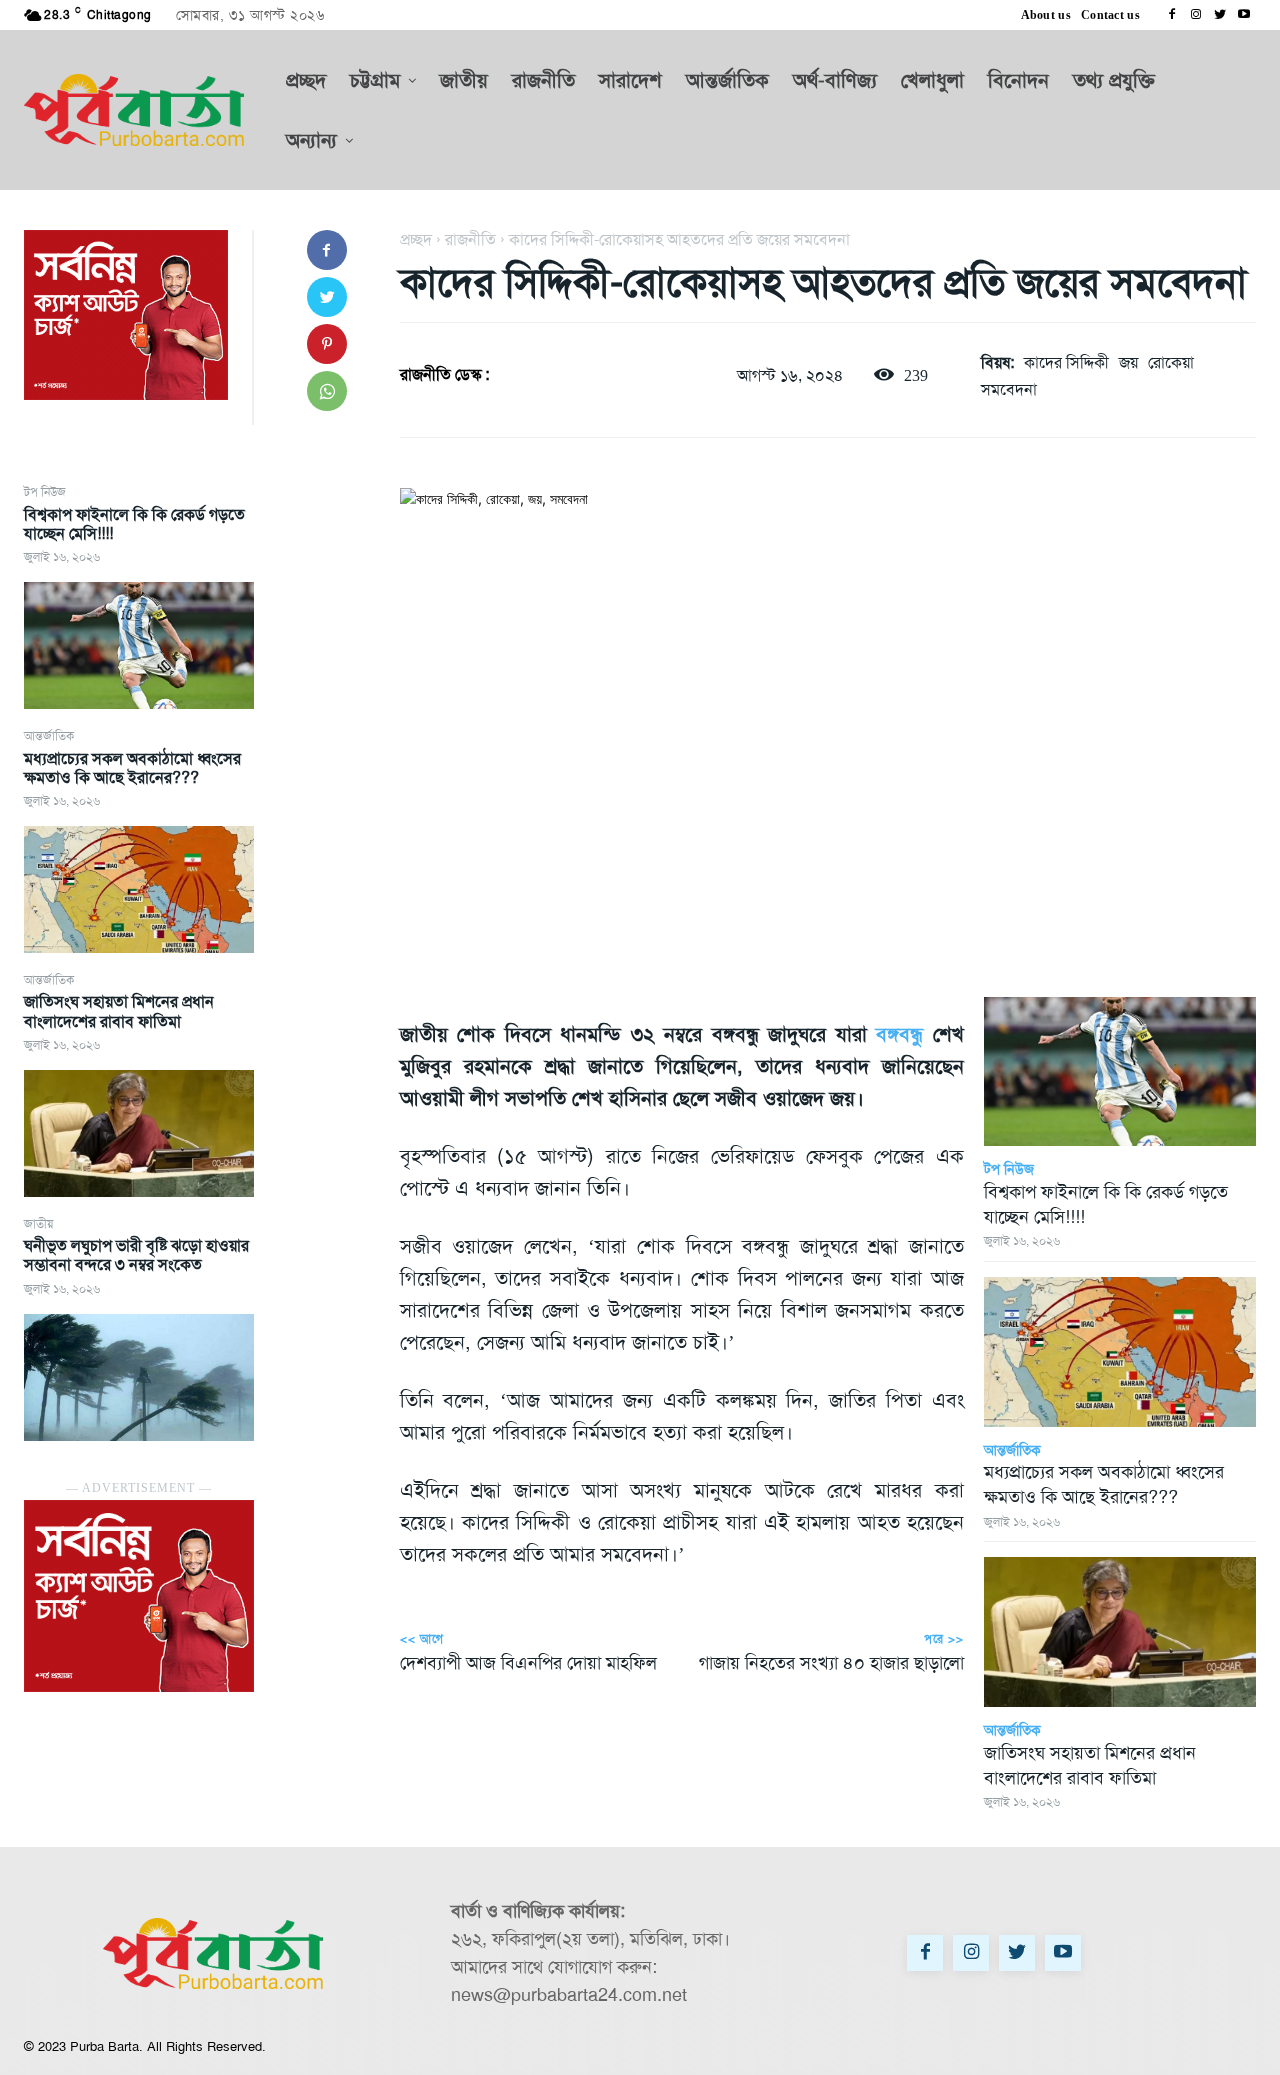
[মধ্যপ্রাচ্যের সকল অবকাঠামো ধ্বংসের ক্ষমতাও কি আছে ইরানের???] (139, 889)
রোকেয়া (1171, 362)
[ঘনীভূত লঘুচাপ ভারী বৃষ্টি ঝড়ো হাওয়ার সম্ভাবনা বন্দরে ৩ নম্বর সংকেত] (139, 1377)
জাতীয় (38, 1224)
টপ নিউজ (45, 492)
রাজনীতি (470, 239)
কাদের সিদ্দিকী (1066, 362)
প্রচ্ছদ (416, 239)
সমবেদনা (1009, 389)
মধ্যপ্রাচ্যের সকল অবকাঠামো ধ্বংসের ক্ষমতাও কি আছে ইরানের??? (132, 768)
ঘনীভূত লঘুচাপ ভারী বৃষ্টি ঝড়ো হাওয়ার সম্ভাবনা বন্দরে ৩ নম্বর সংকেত (136, 1255)
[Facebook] (1172, 15)
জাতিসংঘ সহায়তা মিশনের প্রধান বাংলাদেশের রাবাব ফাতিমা (119, 1011)
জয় (1128, 362)
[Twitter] (1220, 15)
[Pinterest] (327, 344)
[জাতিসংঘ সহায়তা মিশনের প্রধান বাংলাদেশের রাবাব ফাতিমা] (139, 1133)
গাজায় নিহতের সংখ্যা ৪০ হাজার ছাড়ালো (831, 1663)
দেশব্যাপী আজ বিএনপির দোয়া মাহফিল (528, 1663)
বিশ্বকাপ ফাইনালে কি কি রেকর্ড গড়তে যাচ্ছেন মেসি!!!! (134, 524)
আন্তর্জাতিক (49, 736)
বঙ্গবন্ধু (899, 1034)
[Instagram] (1196, 15)
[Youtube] (1244, 15)
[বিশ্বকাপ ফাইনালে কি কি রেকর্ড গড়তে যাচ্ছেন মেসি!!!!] (139, 645)
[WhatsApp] (327, 391)
